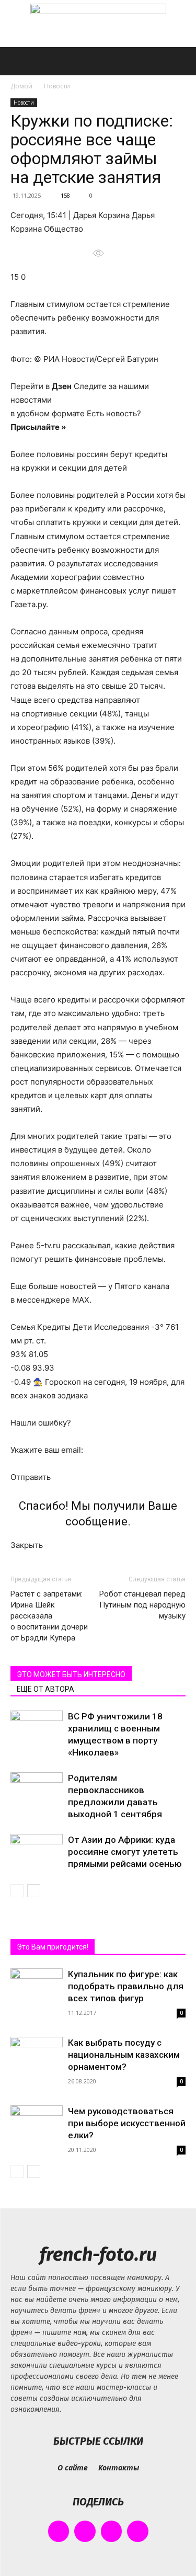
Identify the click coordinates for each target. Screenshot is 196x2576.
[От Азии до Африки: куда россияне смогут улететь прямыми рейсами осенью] (37, 1852)
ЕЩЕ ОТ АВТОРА (45, 1689)
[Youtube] (138, 2531)
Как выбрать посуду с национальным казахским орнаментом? (124, 2055)
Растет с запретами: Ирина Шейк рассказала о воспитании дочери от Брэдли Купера (49, 1616)
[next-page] (34, 1891)
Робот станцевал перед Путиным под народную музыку (142, 1605)
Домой (21, 86)
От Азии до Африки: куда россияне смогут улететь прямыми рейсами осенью (125, 1852)
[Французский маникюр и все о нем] (98, 24)
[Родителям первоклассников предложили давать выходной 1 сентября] (37, 1790)
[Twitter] (112, 2531)
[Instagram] (85, 2531)
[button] (18, 61)
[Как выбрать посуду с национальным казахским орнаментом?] (37, 2056)
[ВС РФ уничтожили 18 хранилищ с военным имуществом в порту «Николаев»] (37, 1729)
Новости (57, 86)
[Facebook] (59, 2531)
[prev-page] (17, 1891)
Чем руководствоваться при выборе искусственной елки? (127, 2123)
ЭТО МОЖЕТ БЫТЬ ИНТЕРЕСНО (71, 1674)
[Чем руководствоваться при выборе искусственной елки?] (37, 2124)
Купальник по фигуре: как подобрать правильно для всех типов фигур (126, 1986)
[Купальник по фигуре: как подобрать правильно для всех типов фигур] (37, 1988)
